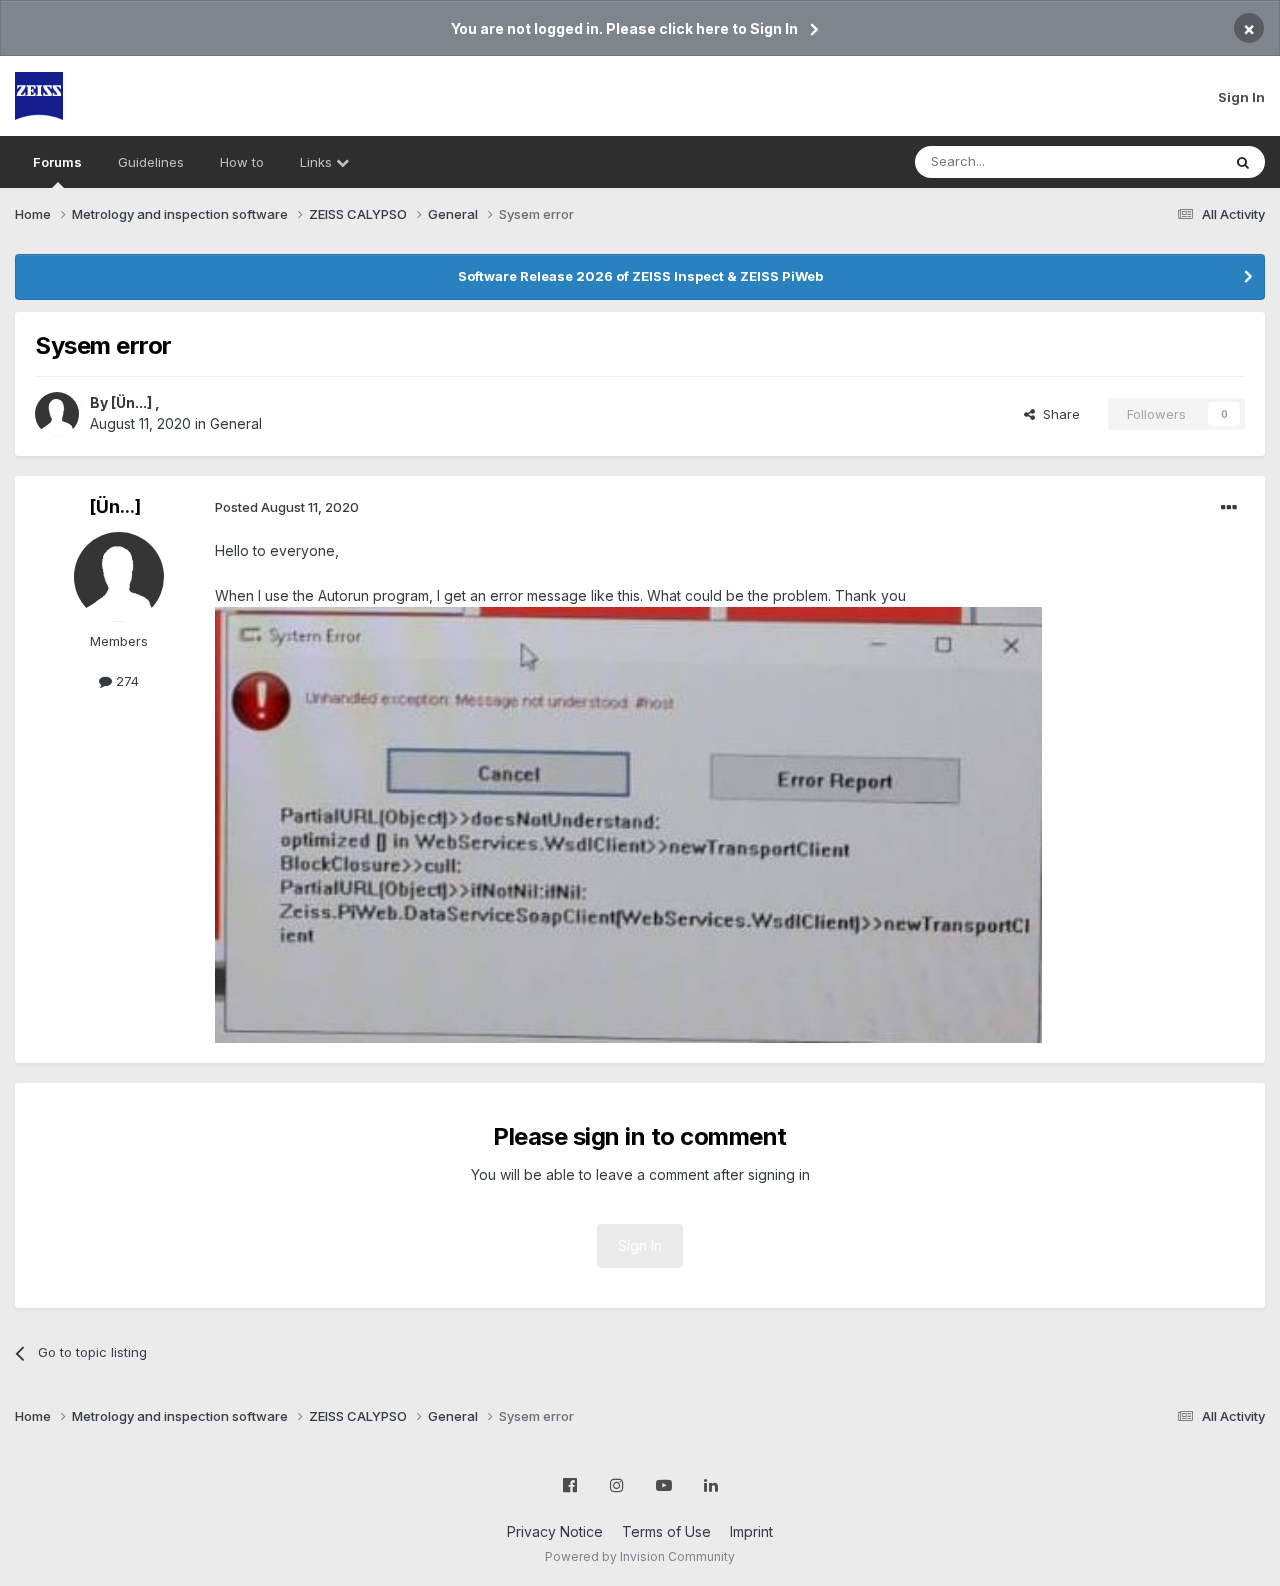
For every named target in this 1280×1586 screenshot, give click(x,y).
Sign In (1241, 97)
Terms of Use (666, 1531)
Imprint (751, 1531)
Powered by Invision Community (640, 1556)
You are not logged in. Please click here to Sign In (624, 28)
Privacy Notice (555, 1531)
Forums (57, 162)
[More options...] (1229, 508)
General (236, 423)
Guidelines (151, 162)
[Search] (1243, 162)
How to (242, 162)
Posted (287, 507)
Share (1057, 414)
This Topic (1162, 161)
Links (318, 162)
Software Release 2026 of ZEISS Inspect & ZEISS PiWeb (640, 276)
